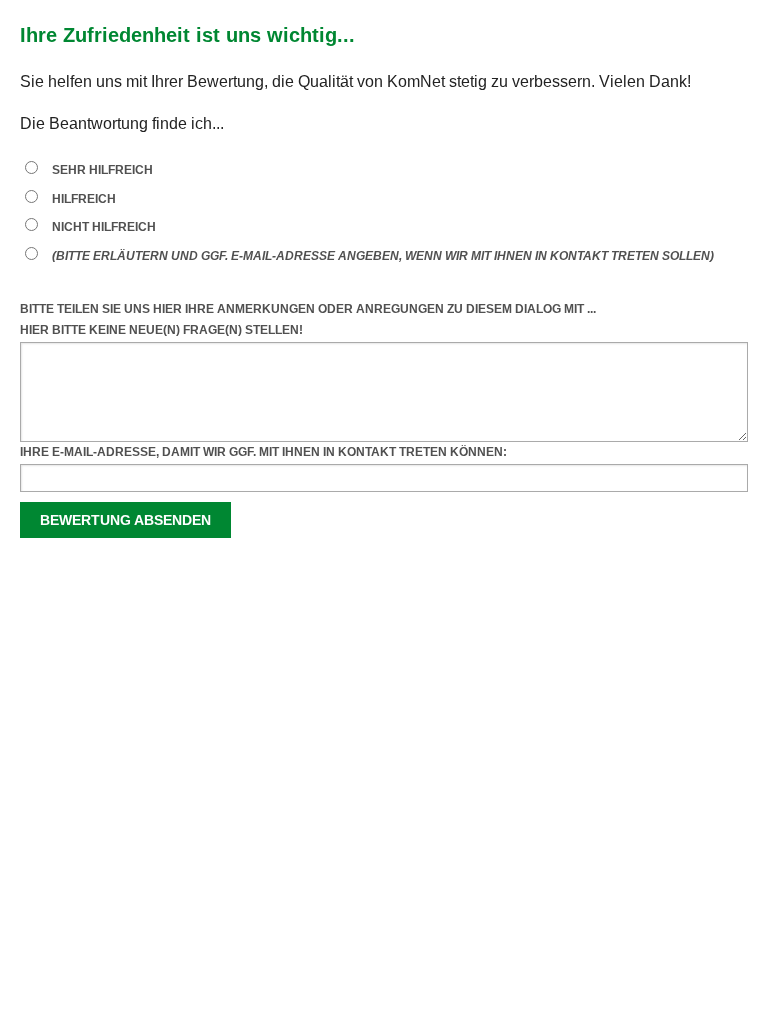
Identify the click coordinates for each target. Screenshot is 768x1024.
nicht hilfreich (104, 227)
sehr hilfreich (102, 170)
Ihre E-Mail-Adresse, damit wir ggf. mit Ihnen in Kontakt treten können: (263, 452)
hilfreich (84, 199)
